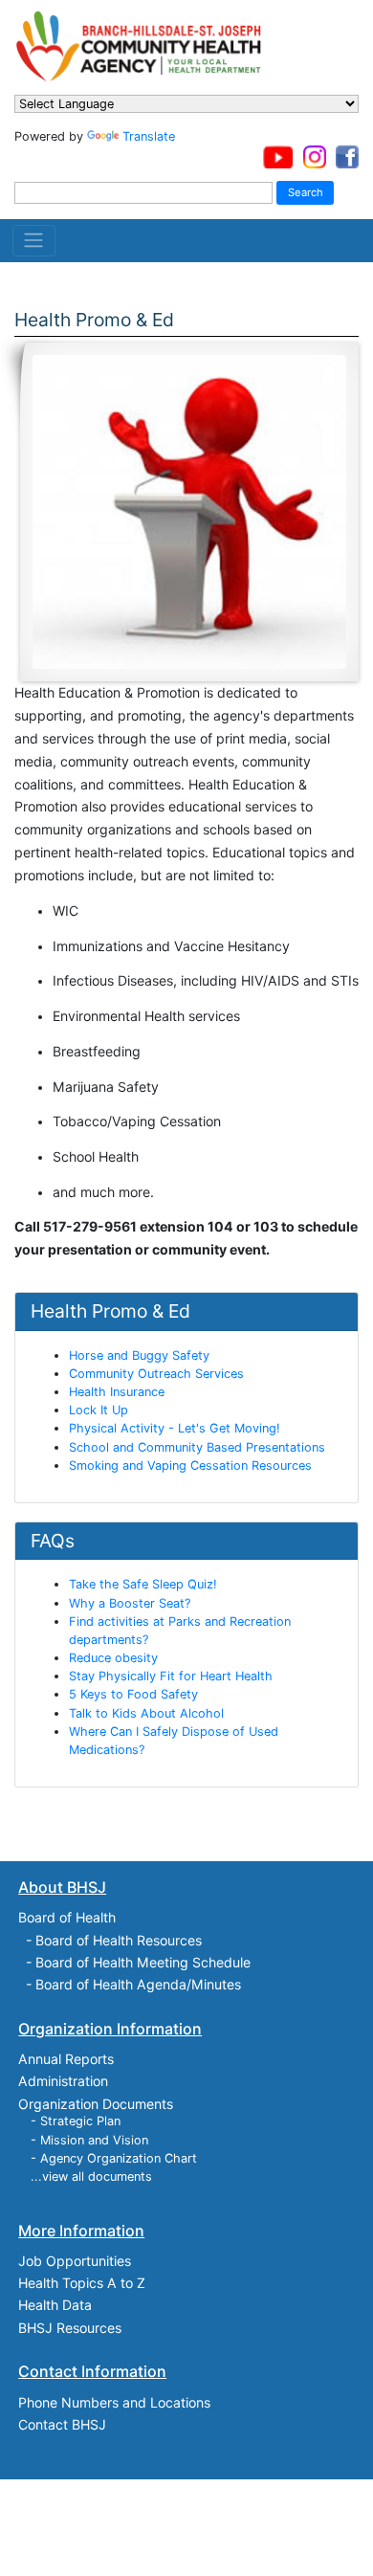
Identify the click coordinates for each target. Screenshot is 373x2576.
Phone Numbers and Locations (114, 2402)
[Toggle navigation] (34, 240)
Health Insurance (117, 1392)
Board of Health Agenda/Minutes (138, 1984)
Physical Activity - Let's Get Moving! (175, 1428)
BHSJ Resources (70, 2328)
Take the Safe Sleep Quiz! (143, 1584)
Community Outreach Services (156, 1374)
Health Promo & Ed (110, 1311)
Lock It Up (99, 1410)
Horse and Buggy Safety (139, 1355)
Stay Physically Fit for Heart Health (171, 1676)
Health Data (55, 2305)
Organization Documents (96, 2104)
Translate (149, 136)
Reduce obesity (113, 1658)
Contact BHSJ (62, 2424)
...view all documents (91, 2176)
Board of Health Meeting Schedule (143, 1962)
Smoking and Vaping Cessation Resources (190, 1466)
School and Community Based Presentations (197, 1447)
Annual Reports (66, 2059)
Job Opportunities (75, 2261)
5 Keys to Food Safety (133, 1694)
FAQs (53, 1541)
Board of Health (67, 1917)
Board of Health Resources (119, 1940)
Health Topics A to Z (82, 2283)
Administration (63, 2081)
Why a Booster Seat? (130, 1603)
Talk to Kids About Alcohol (146, 1713)
